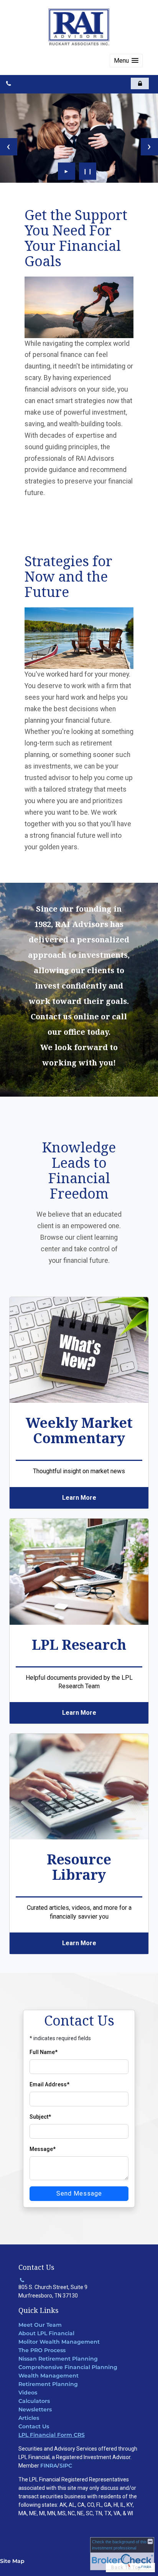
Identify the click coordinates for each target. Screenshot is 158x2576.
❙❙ (88, 171)
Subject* (40, 2117)
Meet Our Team (40, 2325)
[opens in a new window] (140, 83)
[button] (126, 61)
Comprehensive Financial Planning (68, 2367)
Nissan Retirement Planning (58, 2359)
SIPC (66, 2466)
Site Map (12, 2561)
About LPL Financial (46, 2333)
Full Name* (44, 2052)
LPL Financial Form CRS (52, 2435)
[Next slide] (149, 147)
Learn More (79, 1498)
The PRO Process (42, 2350)
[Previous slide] (9, 147)
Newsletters (35, 2409)
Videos (28, 2393)
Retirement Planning (48, 2384)
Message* (43, 2149)
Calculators (34, 2401)
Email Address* (49, 2084)
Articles (29, 2418)
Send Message (79, 2193)
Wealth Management (49, 2376)
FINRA (49, 2466)
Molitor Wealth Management (59, 2342)
